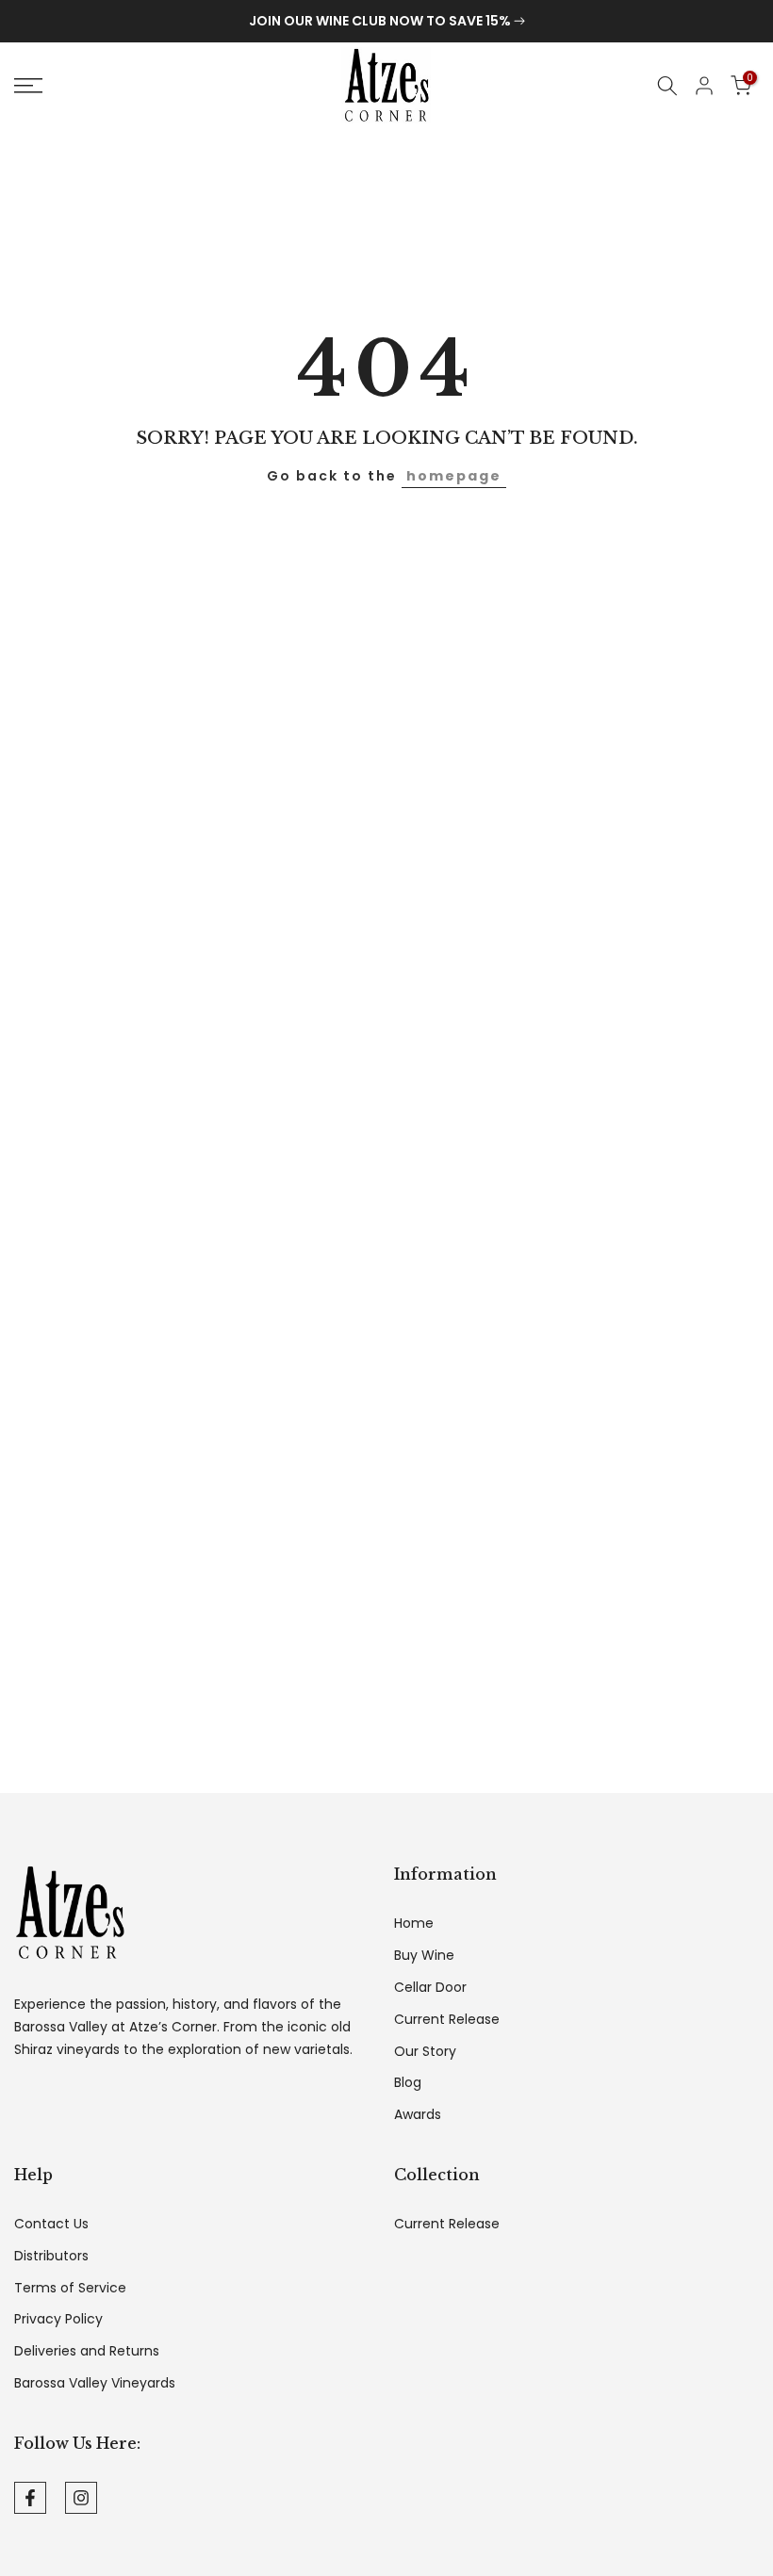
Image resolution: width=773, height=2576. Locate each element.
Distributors (51, 2256)
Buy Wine (424, 1956)
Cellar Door (430, 1988)
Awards (418, 2115)
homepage (454, 476)
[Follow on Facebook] (30, 2498)
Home (414, 1924)
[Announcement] (386, 22)
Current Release (447, 2020)
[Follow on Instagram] (81, 2498)
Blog (408, 2083)
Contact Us (51, 2224)
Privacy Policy (58, 2319)
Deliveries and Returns (87, 2351)
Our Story (425, 2052)
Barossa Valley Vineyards (95, 2383)
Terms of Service (70, 2288)
